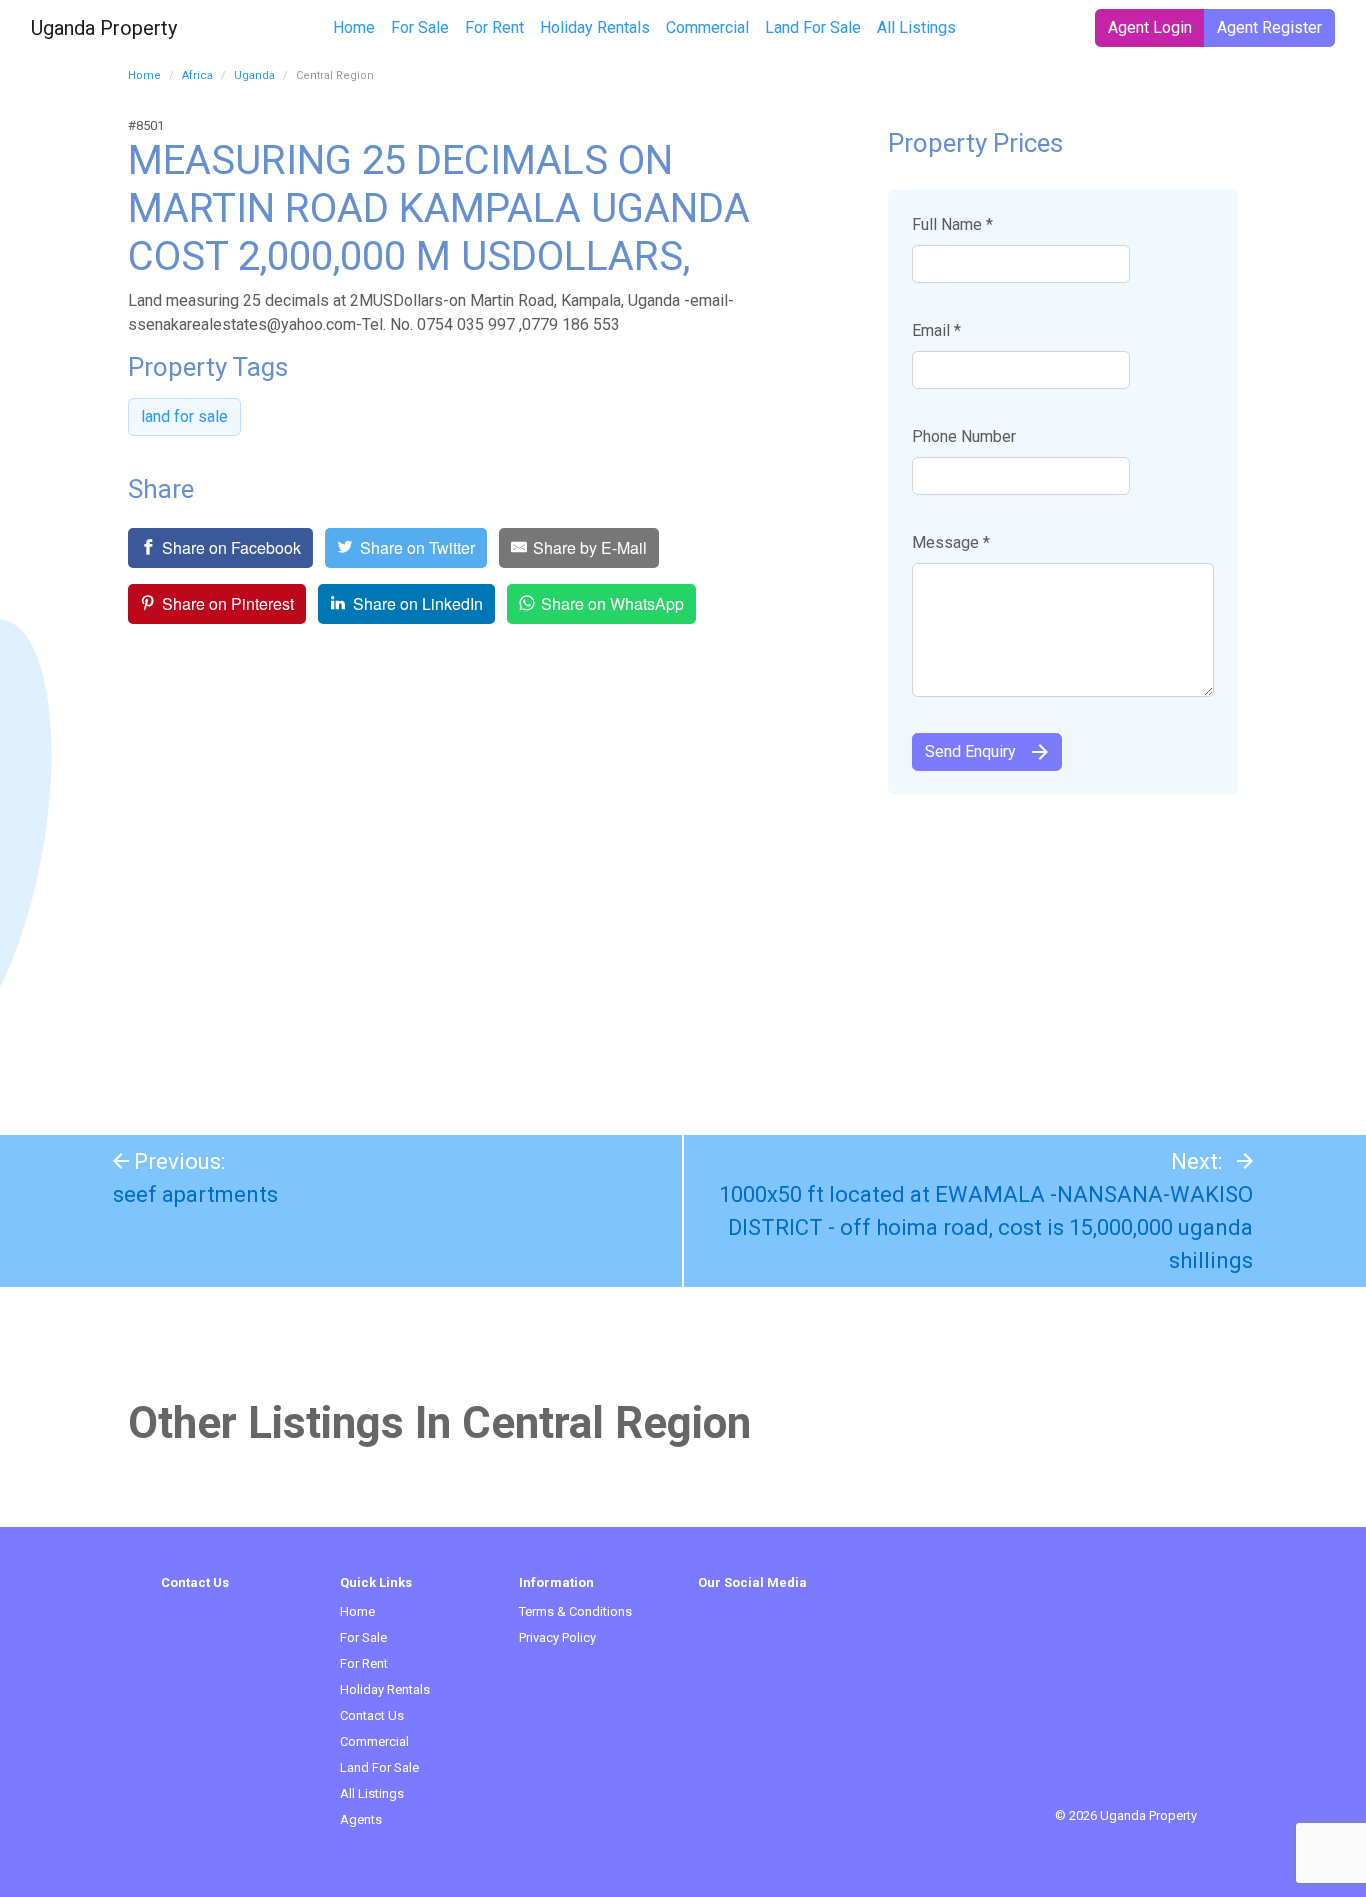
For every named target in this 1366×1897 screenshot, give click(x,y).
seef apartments (195, 1194)
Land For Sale (813, 27)
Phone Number (964, 436)
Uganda (254, 75)
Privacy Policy (557, 1637)
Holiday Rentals (595, 27)
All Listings (916, 27)
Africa (197, 75)
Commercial (707, 27)
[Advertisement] (683, 955)
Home (354, 27)
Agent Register (1269, 27)
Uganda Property (104, 28)
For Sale (420, 27)
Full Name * (952, 224)
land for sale (184, 416)
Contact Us (372, 1715)
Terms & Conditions (575, 1611)
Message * (951, 542)
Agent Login (1150, 27)
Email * (936, 330)
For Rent (494, 27)
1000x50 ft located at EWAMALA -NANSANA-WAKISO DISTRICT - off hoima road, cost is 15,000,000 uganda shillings (986, 1227)
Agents (361, 1819)
